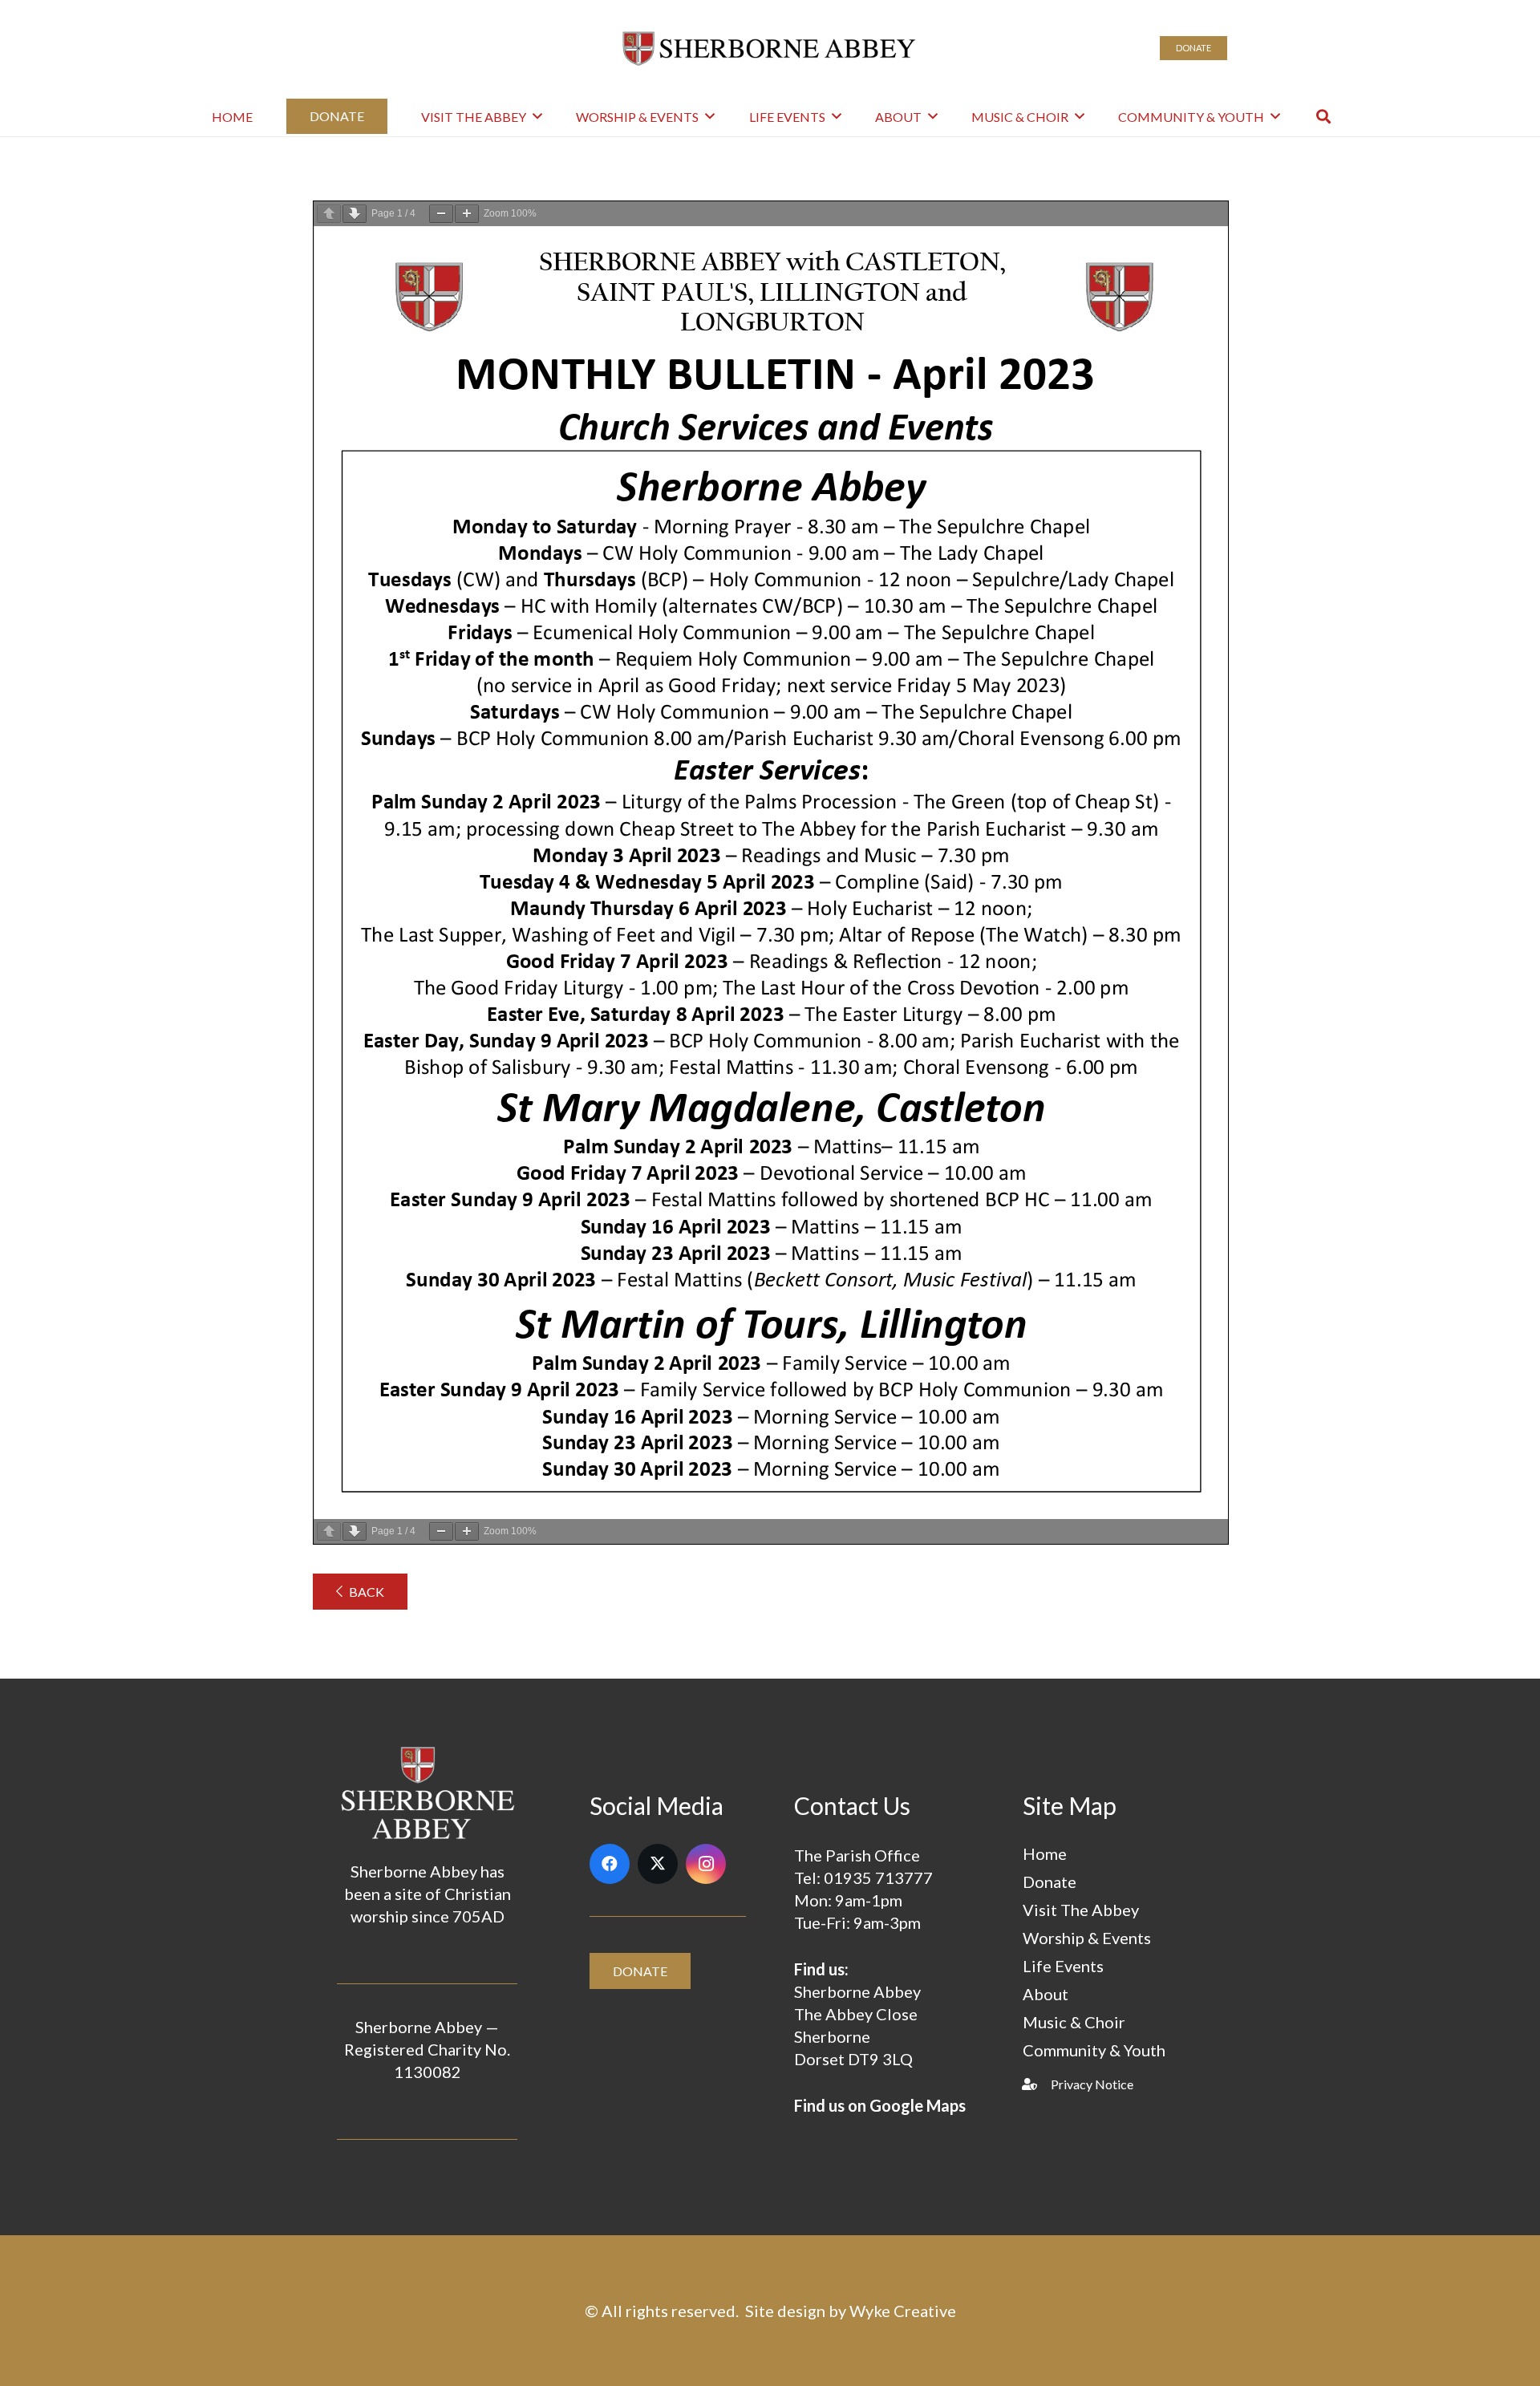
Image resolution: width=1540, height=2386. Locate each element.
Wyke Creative (903, 2311)
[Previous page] (329, 214)
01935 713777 (878, 1878)
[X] (658, 1864)
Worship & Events (1087, 1938)
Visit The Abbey (1081, 1910)
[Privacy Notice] (1037, 2084)
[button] (1323, 116)
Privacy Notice (1092, 2084)
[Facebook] (610, 1864)
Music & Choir (1074, 2022)
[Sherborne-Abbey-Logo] (770, 48)
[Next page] (355, 214)
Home (1045, 1853)
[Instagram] (706, 1864)
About (1046, 1994)
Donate (1050, 1882)
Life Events (1063, 1966)
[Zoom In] (467, 214)
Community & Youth (1094, 2050)
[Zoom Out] (441, 214)
